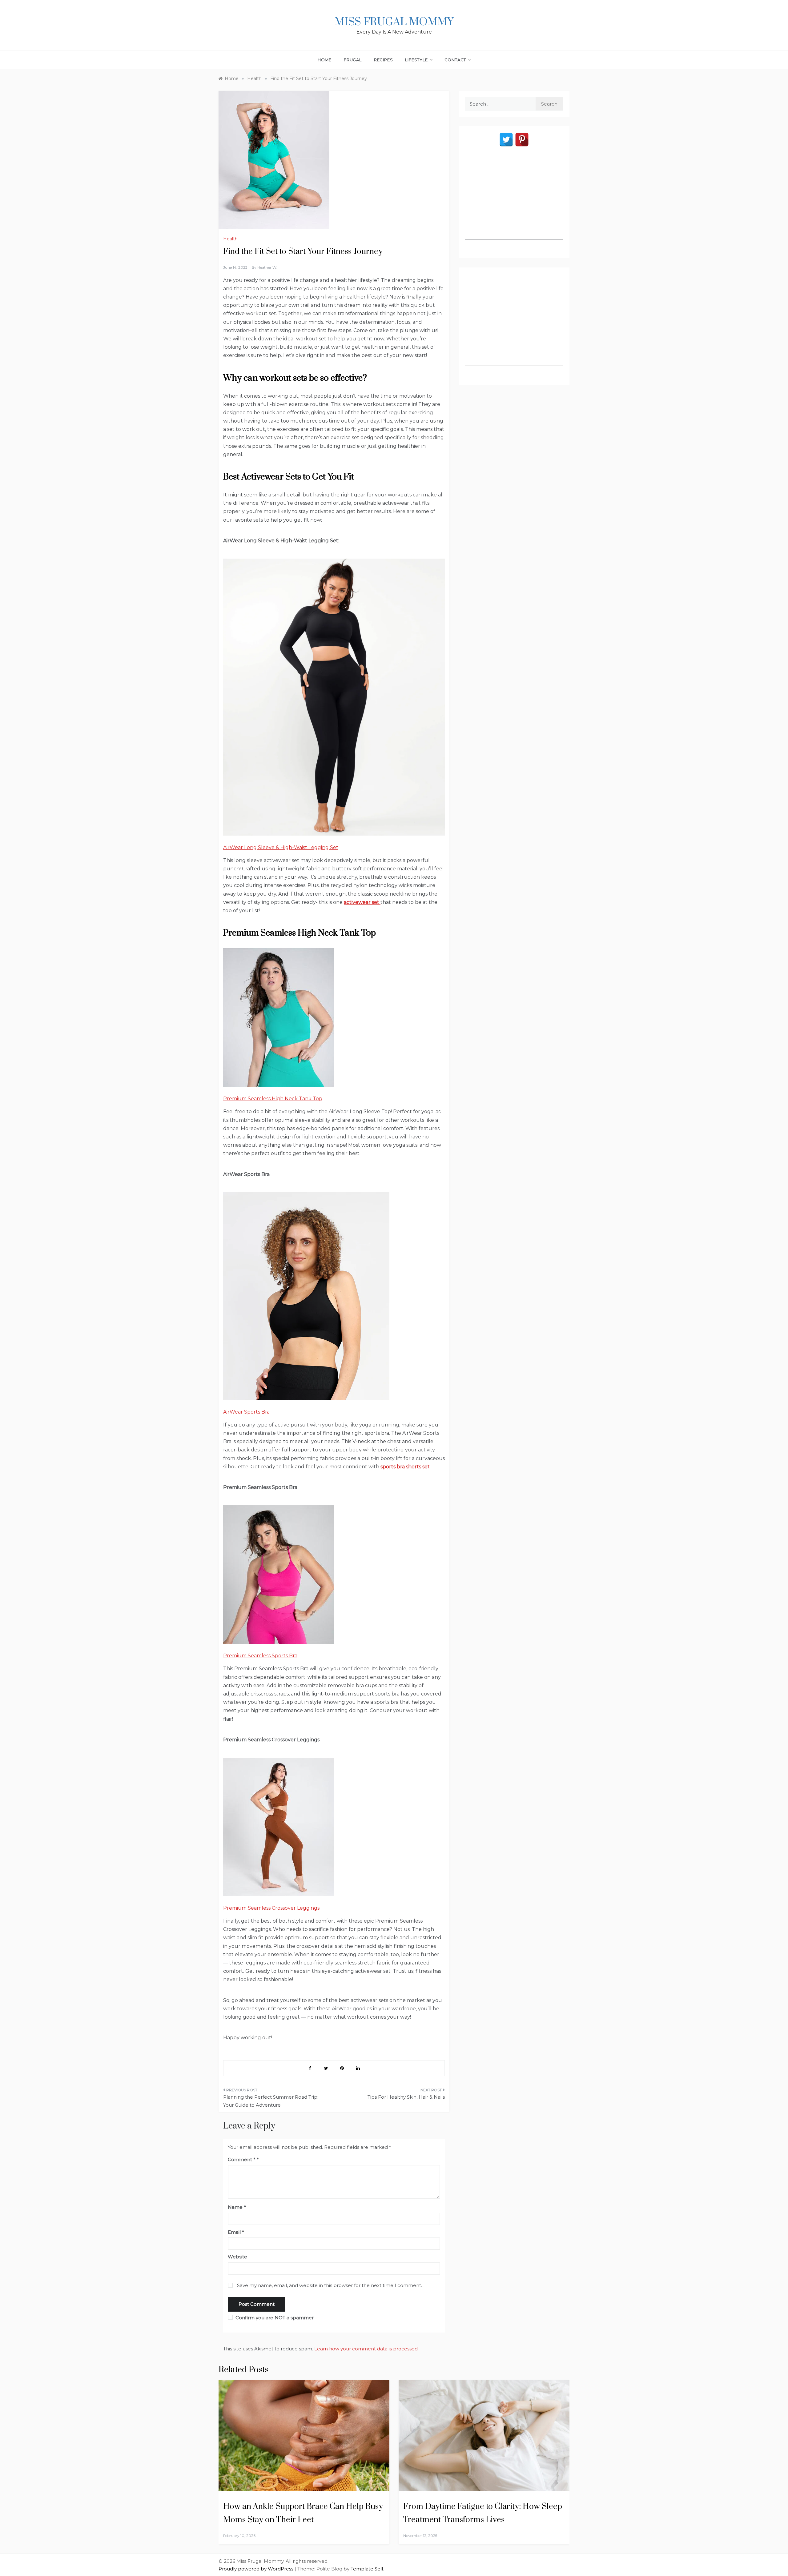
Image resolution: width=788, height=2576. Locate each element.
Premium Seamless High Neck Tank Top (273, 1099)
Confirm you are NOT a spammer (274, 2318)
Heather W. (267, 267)
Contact (455, 60)
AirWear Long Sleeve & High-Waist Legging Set (281, 847)
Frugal (353, 60)
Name (237, 2207)
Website (237, 2257)
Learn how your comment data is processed (366, 2349)
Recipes (384, 60)
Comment (242, 2159)
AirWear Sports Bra (246, 1412)
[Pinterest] (522, 140)
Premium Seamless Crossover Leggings (271, 1908)
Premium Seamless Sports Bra (260, 1656)
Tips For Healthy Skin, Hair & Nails (406, 2097)
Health (230, 239)
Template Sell (367, 2569)
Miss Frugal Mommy (394, 22)
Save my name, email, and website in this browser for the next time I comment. (330, 2285)
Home (325, 60)
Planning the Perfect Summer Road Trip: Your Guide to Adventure (271, 2101)
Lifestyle (416, 60)
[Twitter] (506, 140)
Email (236, 2232)
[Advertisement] (514, 201)
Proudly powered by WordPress (257, 2569)
